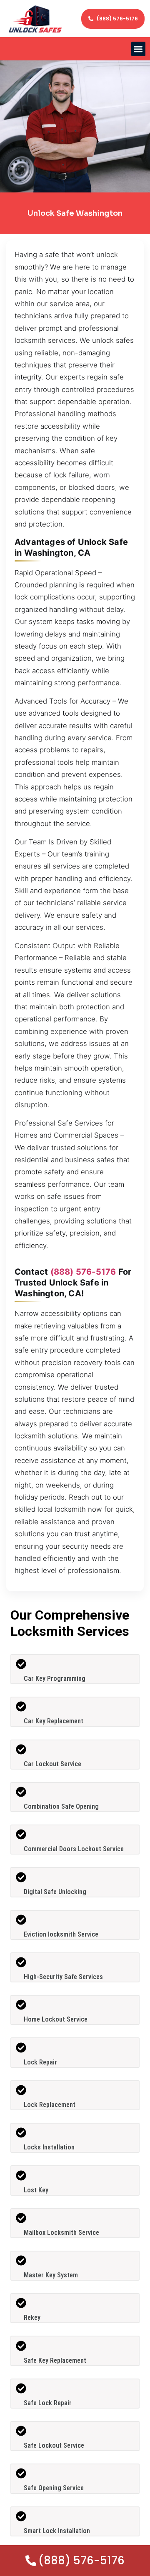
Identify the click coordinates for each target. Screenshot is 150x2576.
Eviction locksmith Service (61, 1934)
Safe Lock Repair (48, 2403)
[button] (139, 49)
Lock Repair (40, 2062)
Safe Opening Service (54, 2488)
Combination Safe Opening (61, 1806)
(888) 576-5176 (83, 1272)
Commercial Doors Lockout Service (74, 1849)
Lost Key (36, 2190)
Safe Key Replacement (55, 2360)
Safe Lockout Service (54, 2445)
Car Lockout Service (52, 1764)
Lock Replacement (50, 2105)
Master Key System (51, 2275)
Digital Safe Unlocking (55, 1892)
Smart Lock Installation (57, 2531)
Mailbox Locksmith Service (61, 2233)
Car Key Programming (55, 1679)
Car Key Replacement (54, 1721)
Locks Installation (49, 2147)
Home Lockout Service (56, 2019)
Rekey (32, 2318)
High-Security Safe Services (63, 1977)
